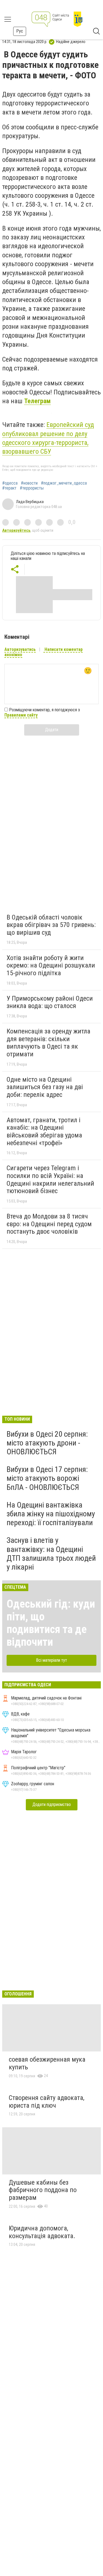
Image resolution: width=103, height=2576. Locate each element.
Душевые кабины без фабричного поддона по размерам (43, 2190)
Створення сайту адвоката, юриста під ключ (47, 2102)
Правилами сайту (21, 715)
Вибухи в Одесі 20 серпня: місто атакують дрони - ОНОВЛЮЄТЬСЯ (47, 1443)
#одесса (10, 483)
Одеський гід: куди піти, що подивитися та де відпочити (51, 1623)
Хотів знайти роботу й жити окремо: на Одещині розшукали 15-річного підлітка (51, 965)
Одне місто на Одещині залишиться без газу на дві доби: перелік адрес (45, 1087)
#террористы (32, 488)
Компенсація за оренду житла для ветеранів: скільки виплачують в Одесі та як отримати (48, 1043)
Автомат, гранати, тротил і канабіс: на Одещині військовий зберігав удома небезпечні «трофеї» (44, 1131)
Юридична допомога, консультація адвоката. (42, 2232)
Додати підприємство (52, 1804)
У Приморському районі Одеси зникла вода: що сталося (50, 1002)
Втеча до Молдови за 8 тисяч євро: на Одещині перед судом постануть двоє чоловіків (49, 1224)
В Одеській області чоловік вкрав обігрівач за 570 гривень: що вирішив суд (51, 925)
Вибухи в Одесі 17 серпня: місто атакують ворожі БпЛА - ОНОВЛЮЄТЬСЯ (47, 1478)
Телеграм (37, 401)
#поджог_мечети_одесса (64, 483)
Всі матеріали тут (51, 1660)
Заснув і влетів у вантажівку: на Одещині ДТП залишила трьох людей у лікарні (51, 1554)
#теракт (9, 488)
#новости (29, 483)
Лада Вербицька (30, 502)
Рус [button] (20, 31)
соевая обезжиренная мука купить (47, 2063)
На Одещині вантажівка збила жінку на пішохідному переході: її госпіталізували (51, 1514)
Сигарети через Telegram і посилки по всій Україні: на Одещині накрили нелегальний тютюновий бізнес (50, 1179)
